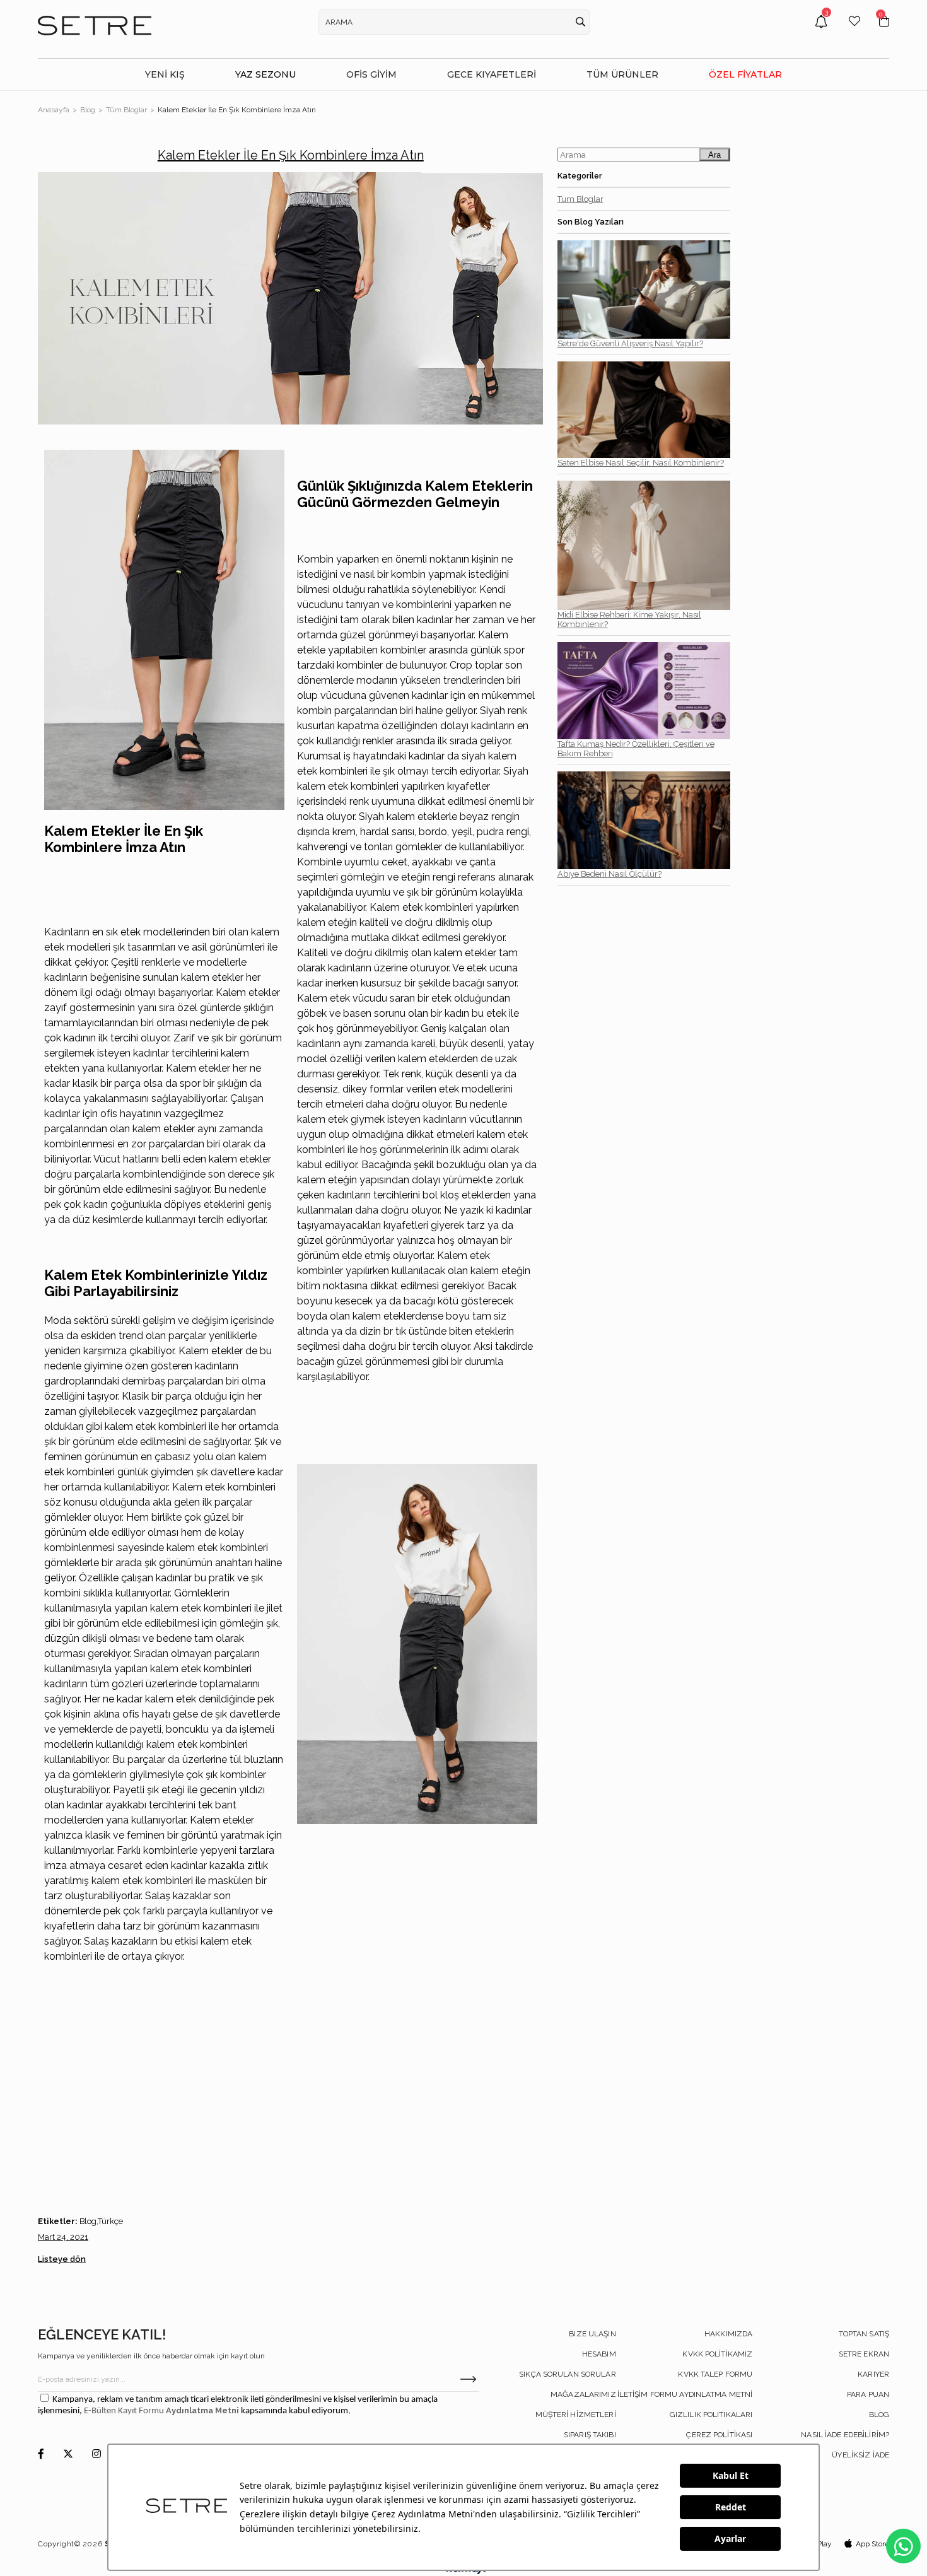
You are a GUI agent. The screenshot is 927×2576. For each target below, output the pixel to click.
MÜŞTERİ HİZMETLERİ (576, 2415)
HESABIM (599, 2354)
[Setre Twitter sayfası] (68, 2455)
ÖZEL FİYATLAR (745, 74)
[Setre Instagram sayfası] (96, 2455)
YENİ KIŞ (165, 74)
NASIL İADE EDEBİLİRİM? (845, 2435)
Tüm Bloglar (580, 199)
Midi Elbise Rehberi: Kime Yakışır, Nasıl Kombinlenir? (629, 619)
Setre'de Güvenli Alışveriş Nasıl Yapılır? (630, 343)
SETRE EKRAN (864, 2354)
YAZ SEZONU (265, 74)
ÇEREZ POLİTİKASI (719, 2435)
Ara (714, 155)
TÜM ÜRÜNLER (622, 74)
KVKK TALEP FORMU (715, 2374)
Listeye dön (62, 2259)
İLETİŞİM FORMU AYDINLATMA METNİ (685, 2394)
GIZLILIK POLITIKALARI (711, 2415)
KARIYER (873, 2374)
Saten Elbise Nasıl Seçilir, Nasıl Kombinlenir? (641, 463)
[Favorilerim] (854, 31)
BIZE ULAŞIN (592, 2334)
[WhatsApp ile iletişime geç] (903, 2546)
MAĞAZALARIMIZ (583, 2394)
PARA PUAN (868, 2394)
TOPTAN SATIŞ (864, 2334)
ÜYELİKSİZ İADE (860, 2455)
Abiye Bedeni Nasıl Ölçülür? (609, 874)
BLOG (879, 2415)
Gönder (468, 2379)
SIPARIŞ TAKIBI (590, 2435)
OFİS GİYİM (371, 74)
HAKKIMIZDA (728, 2334)
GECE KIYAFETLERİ (492, 74)
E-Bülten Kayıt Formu (125, 2411)
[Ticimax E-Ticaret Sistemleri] (464, 2571)
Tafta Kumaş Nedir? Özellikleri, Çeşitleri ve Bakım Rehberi (636, 749)
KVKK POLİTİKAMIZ (717, 2354)
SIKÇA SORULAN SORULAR (568, 2374)
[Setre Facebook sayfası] (41, 2455)
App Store (872, 2544)
